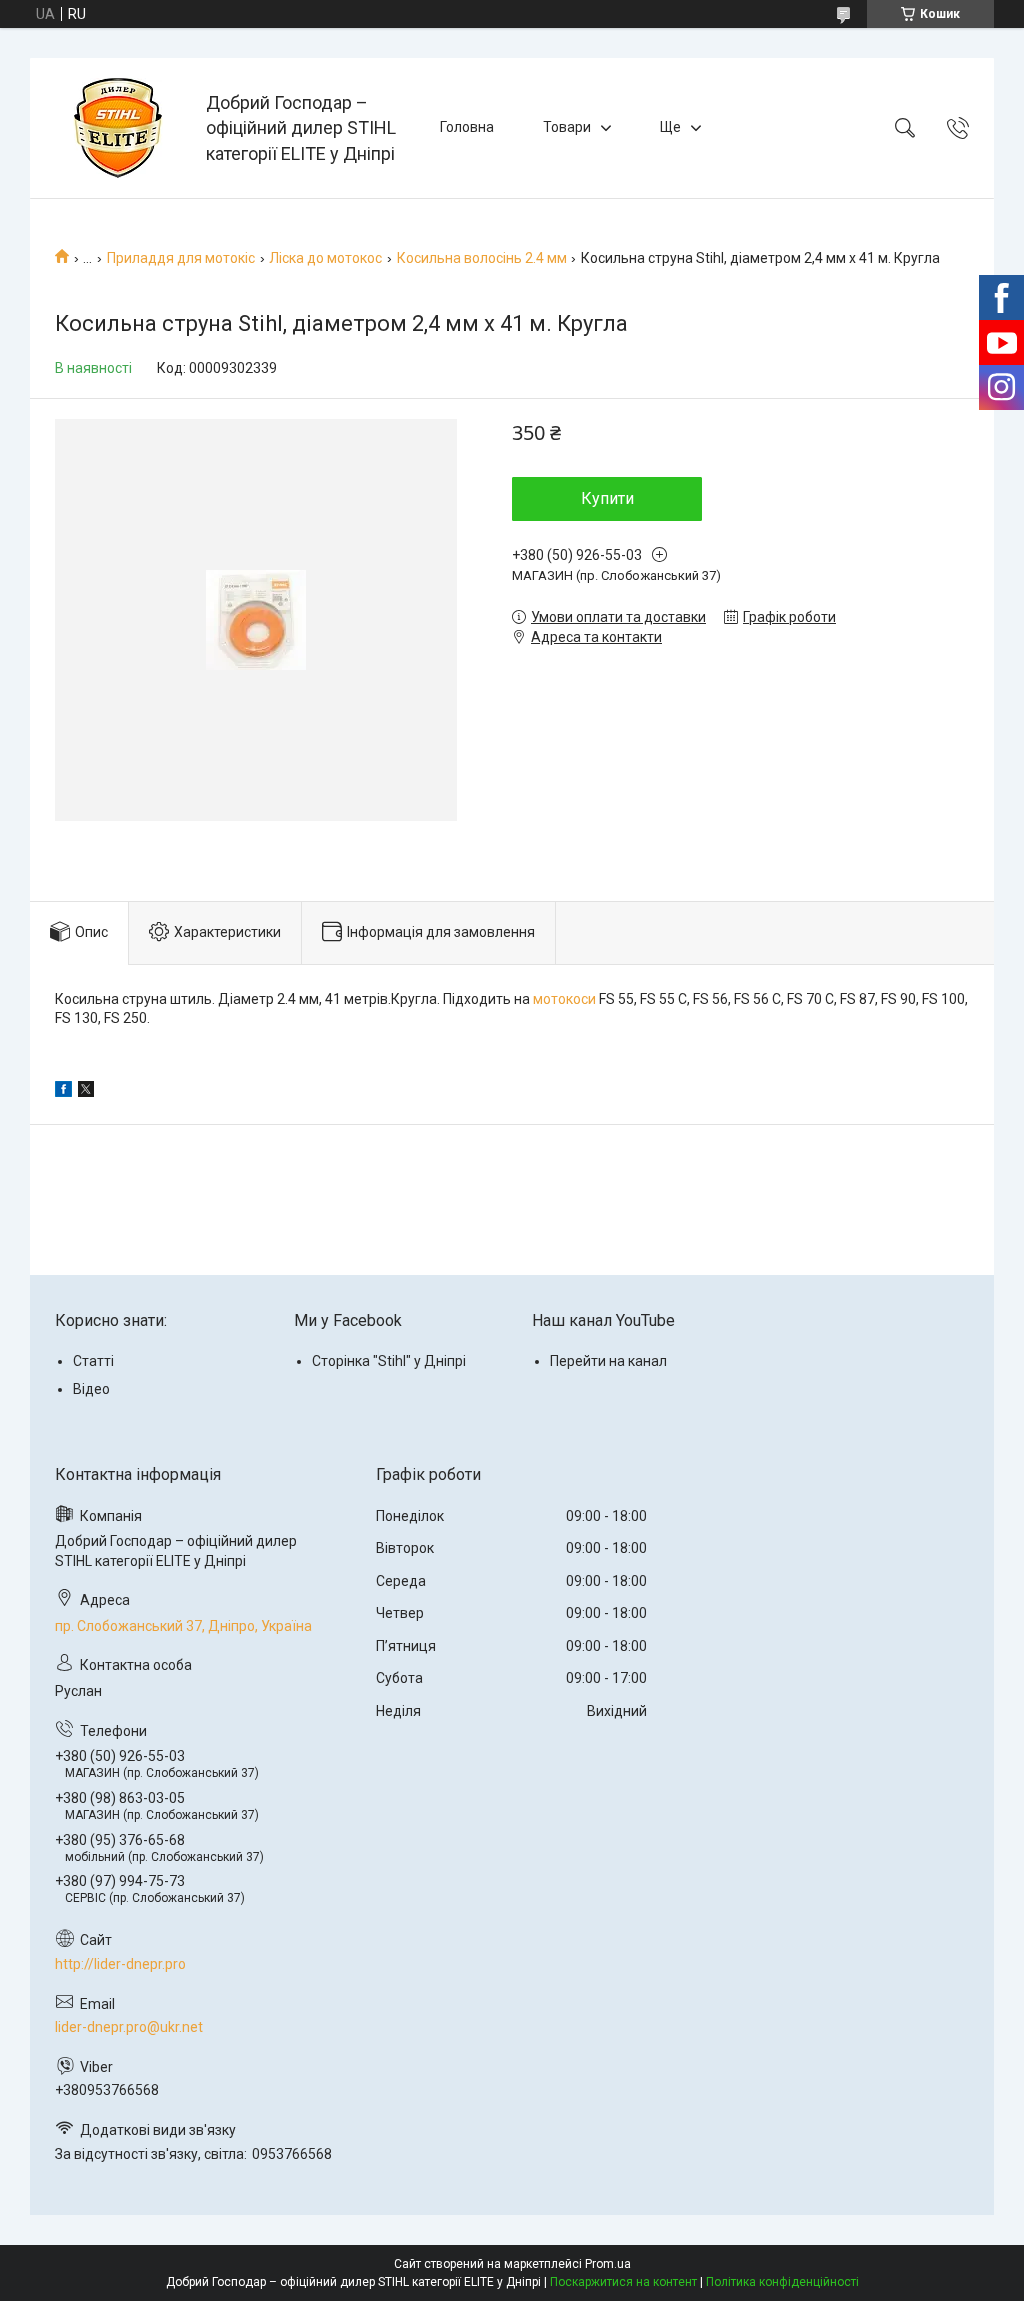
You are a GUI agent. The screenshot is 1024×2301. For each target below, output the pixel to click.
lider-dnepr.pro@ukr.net (129, 2027)
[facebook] (63, 1092)
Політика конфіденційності (782, 2282)
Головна (467, 127)
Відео (91, 1389)
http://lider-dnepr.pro (120, 1964)
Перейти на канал (608, 1361)
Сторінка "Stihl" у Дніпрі (389, 1361)
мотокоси (564, 999)
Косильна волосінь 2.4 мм (482, 258)
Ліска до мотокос (325, 258)
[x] (86, 1092)
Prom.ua (608, 2264)
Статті (93, 1361)
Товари (567, 127)
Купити (607, 498)
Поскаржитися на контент (623, 2282)
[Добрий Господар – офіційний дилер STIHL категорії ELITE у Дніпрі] (120, 128)
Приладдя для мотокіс (181, 258)
